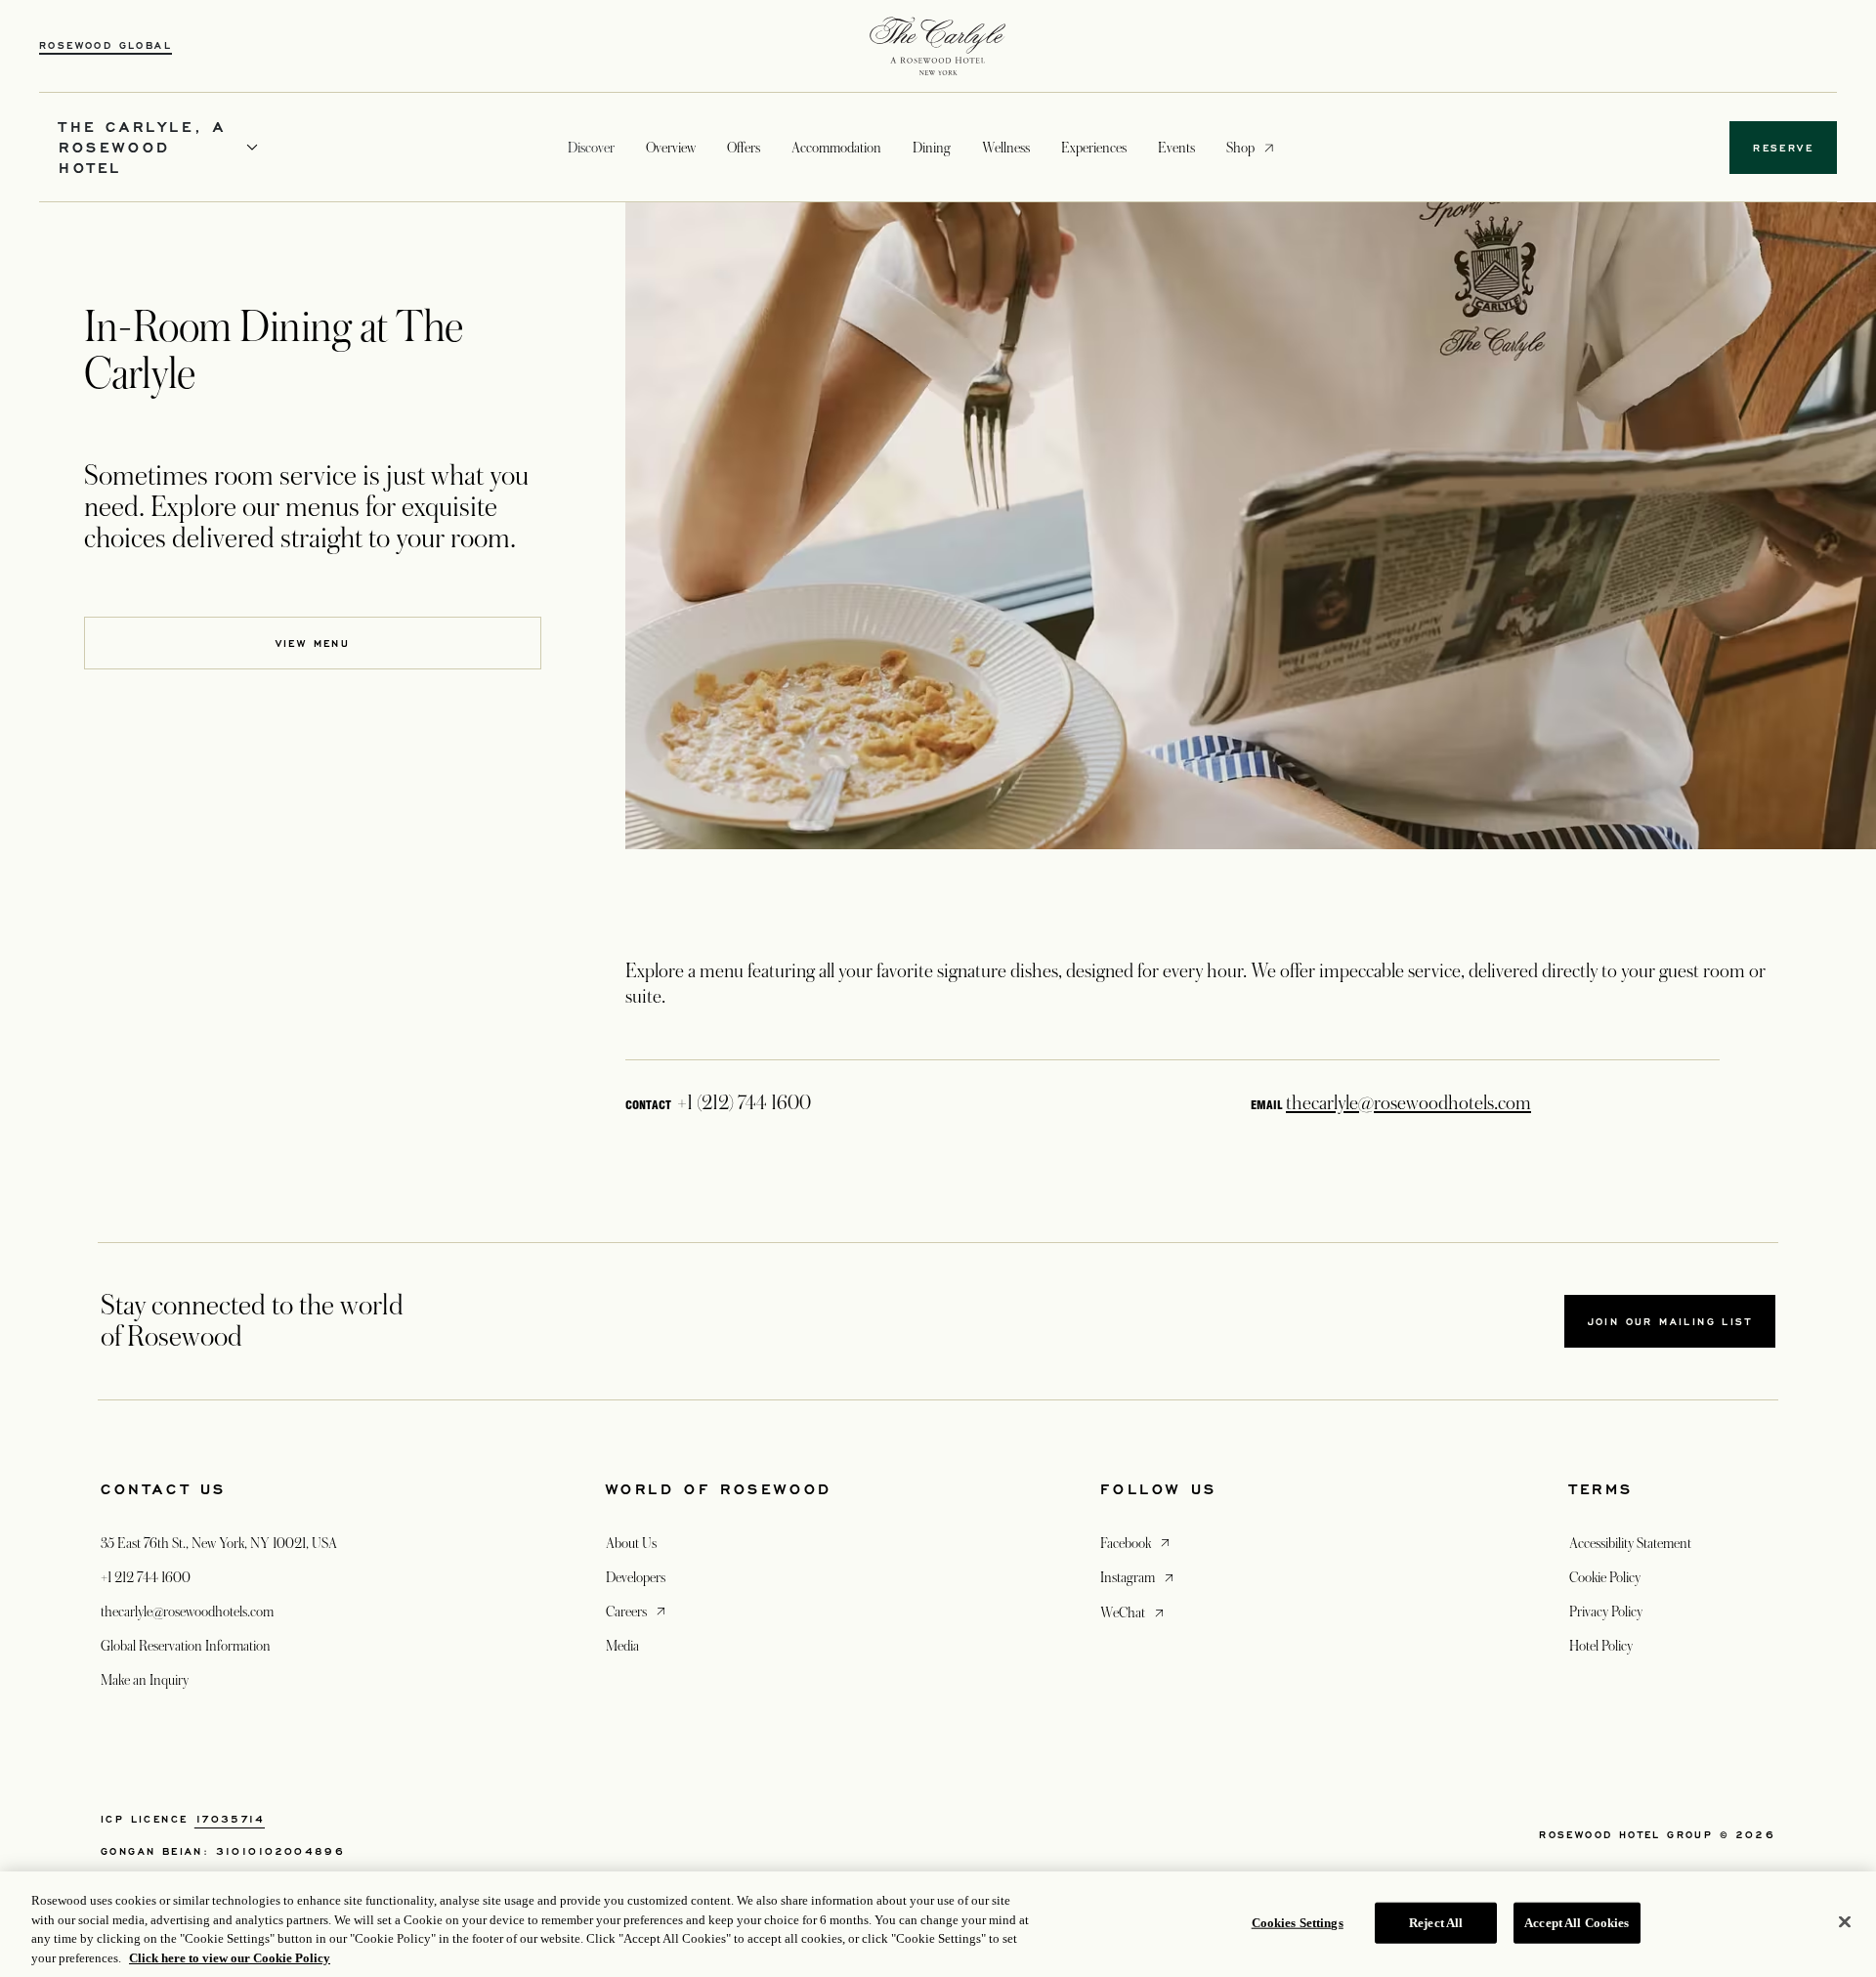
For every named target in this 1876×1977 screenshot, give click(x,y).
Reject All (1436, 1923)
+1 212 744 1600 (146, 1577)
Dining (932, 148)
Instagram (1139, 1577)
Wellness (1006, 148)
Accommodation (836, 148)
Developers (636, 1577)
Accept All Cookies (1577, 1923)
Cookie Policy (1605, 1577)
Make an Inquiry (145, 1680)
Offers (744, 148)
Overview (671, 148)
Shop (1240, 147)
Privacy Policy (1606, 1612)
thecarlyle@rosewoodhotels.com (1408, 1103)
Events (1176, 148)
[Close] (1845, 1921)
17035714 (230, 1819)
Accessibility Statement (1630, 1543)
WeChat (1134, 1612)
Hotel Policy (1601, 1646)
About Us (631, 1543)
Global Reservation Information (186, 1646)
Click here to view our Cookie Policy (230, 1957)
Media (622, 1646)
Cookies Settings (1298, 1923)
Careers (638, 1611)
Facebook (1137, 1543)
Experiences (1094, 148)
